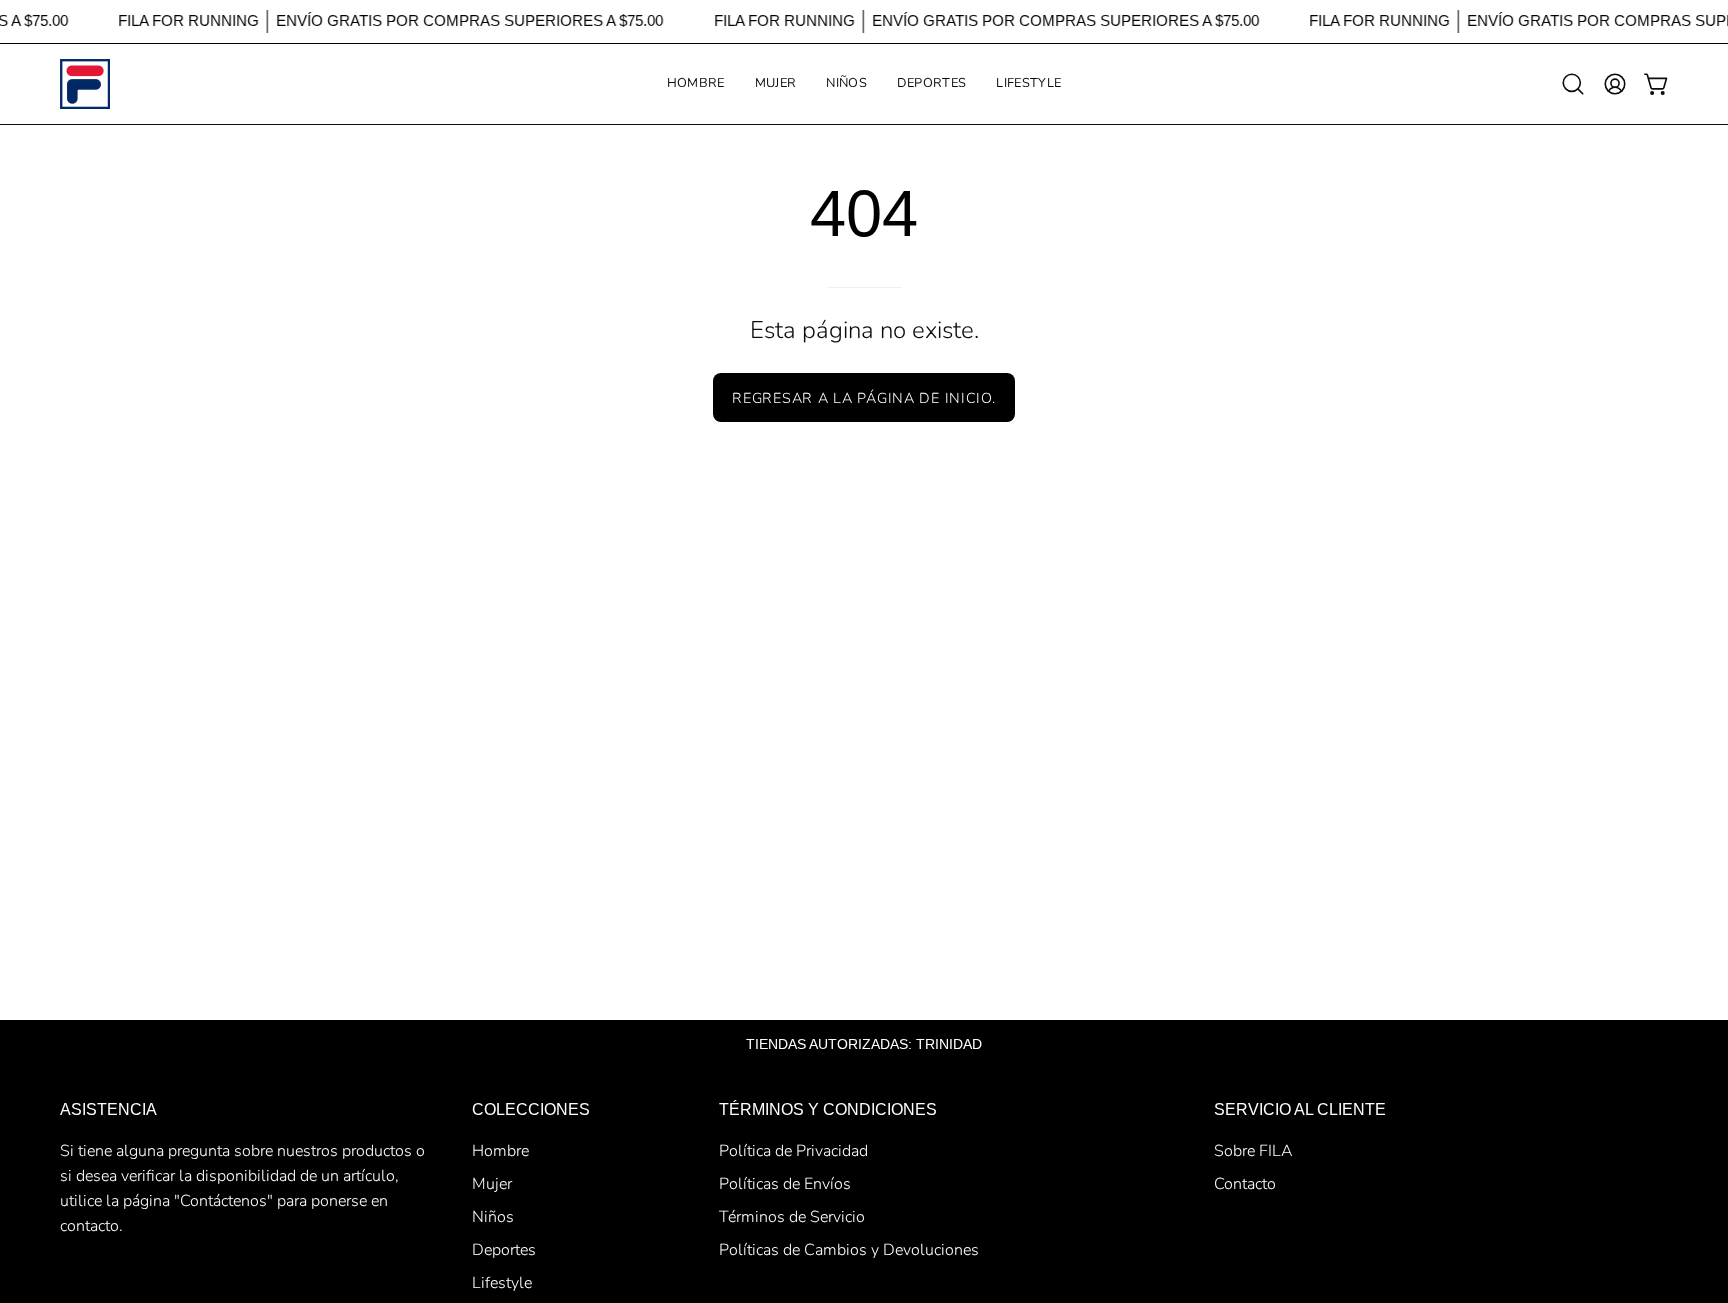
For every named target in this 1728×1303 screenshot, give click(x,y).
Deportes (504, 1250)
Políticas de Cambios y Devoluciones (849, 1250)
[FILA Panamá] (85, 84)
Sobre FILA (1253, 1151)
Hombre (500, 1151)
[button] (776, 84)
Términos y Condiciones (828, 1109)
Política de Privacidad (793, 1151)
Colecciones (531, 1109)
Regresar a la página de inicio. (863, 398)
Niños (493, 1217)
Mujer (492, 1184)
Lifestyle (502, 1283)
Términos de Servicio (792, 1217)
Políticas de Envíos (785, 1184)
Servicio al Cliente (1300, 1109)
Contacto (1245, 1184)
